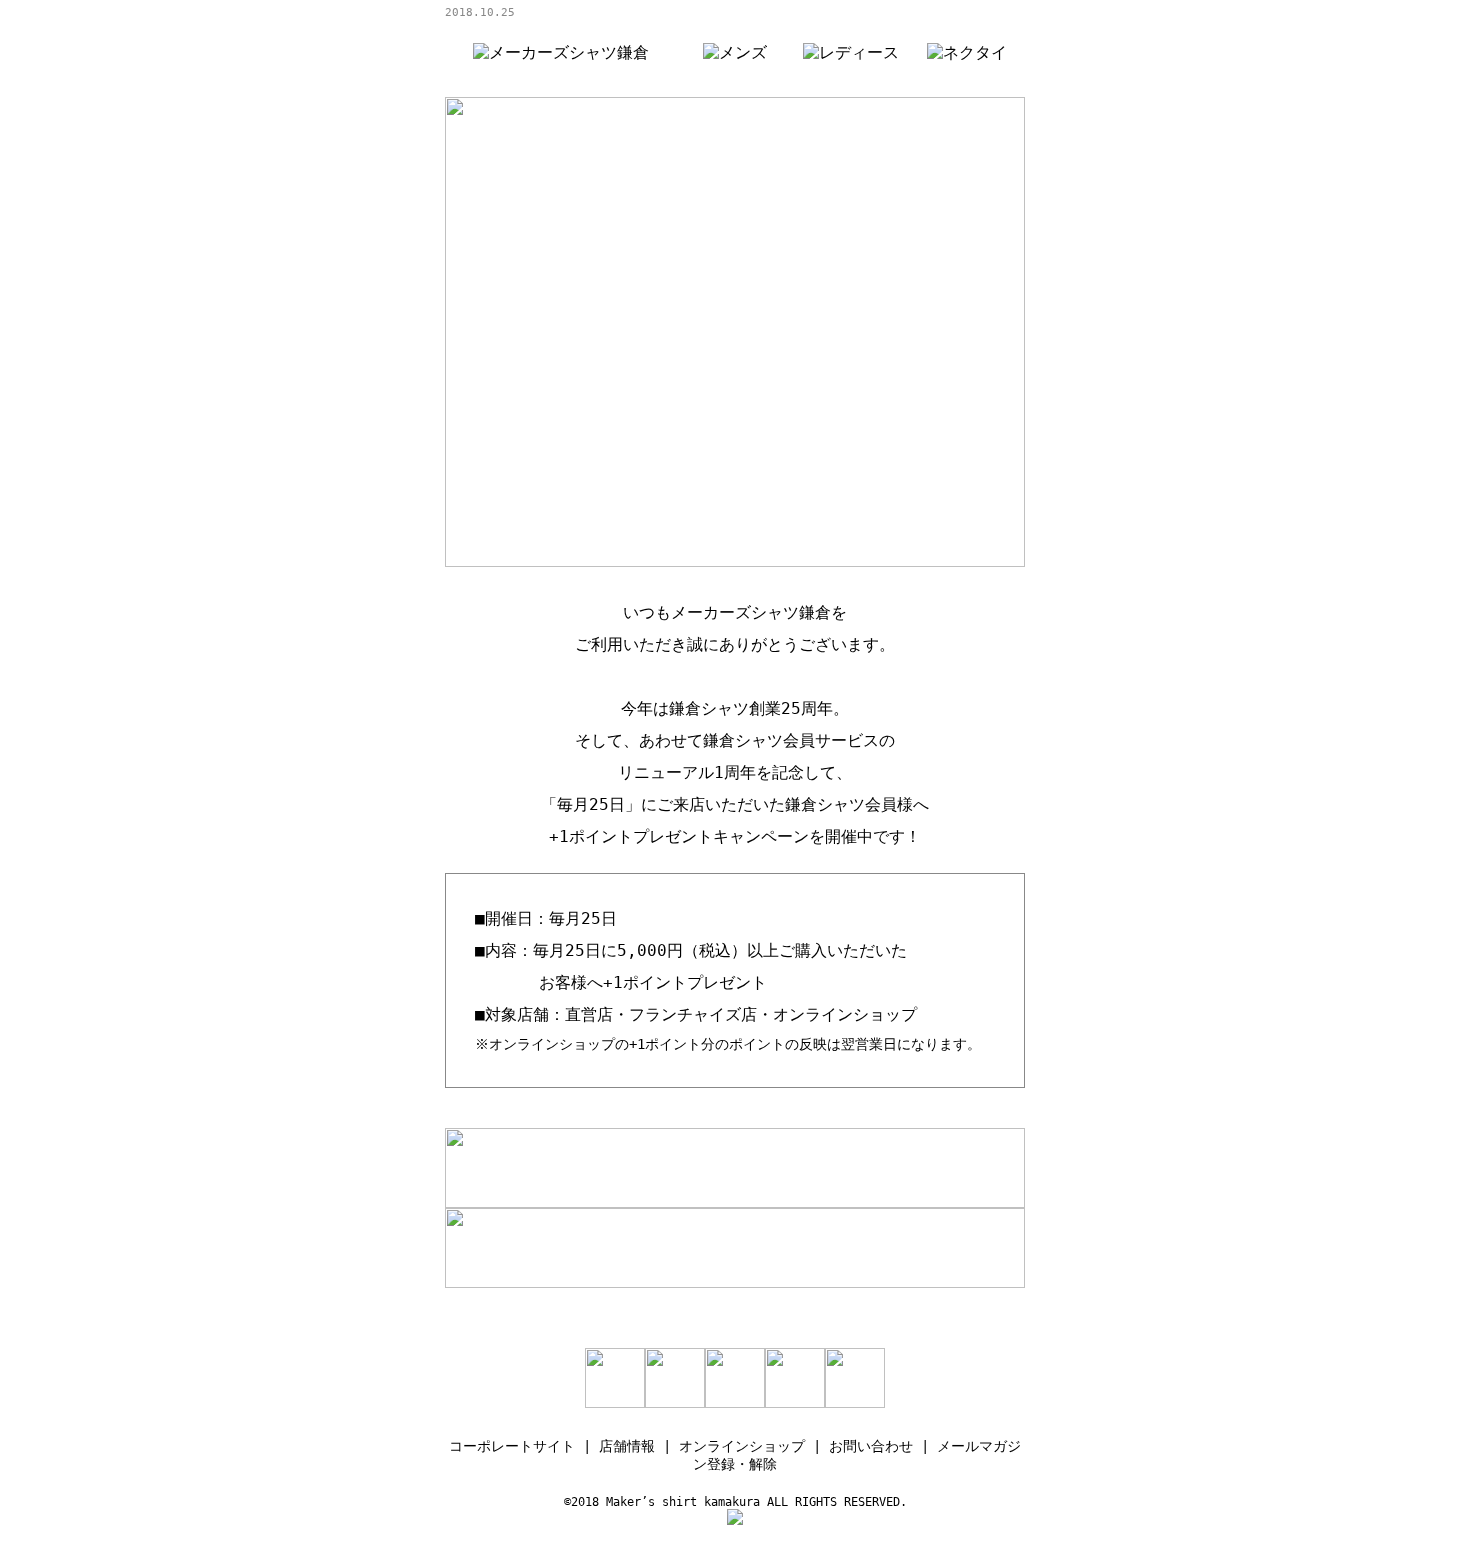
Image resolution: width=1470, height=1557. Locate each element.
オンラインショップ (742, 1446)
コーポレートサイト (512, 1446)
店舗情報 (627, 1446)
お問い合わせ (871, 1446)
